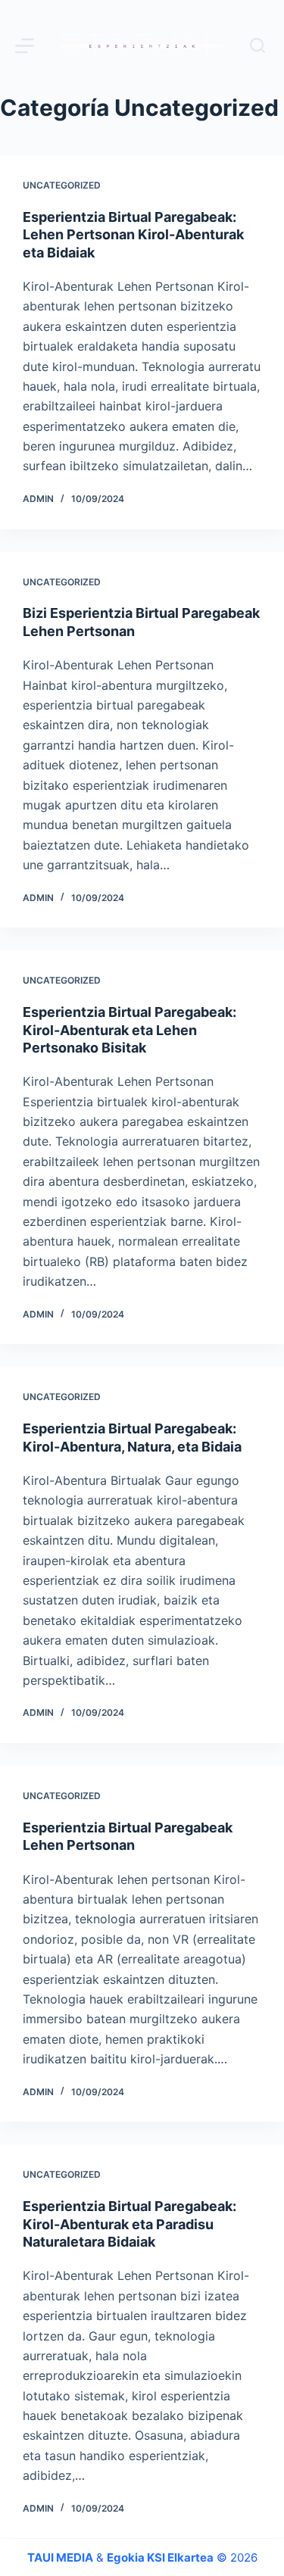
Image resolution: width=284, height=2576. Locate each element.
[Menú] (25, 46)
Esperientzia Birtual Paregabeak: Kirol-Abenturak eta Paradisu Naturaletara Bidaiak (130, 2224)
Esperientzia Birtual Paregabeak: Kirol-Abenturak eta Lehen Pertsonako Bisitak (130, 1030)
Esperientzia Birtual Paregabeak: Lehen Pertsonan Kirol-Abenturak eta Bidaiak (133, 235)
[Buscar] (257, 45)
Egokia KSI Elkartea (160, 2557)
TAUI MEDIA (60, 2557)
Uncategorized (62, 185)
